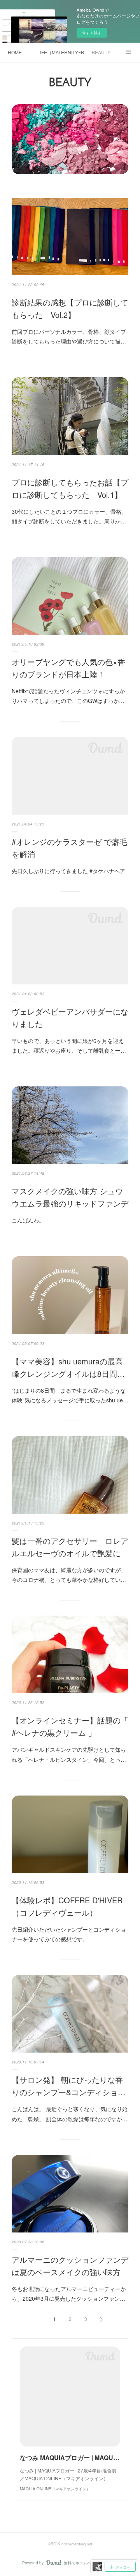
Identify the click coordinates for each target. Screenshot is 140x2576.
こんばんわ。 (28, 1220)
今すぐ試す (92, 33)
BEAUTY (101, 52)
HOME (15, 52)
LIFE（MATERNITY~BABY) (61, 52)
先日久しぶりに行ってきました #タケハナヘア (68, 871)
